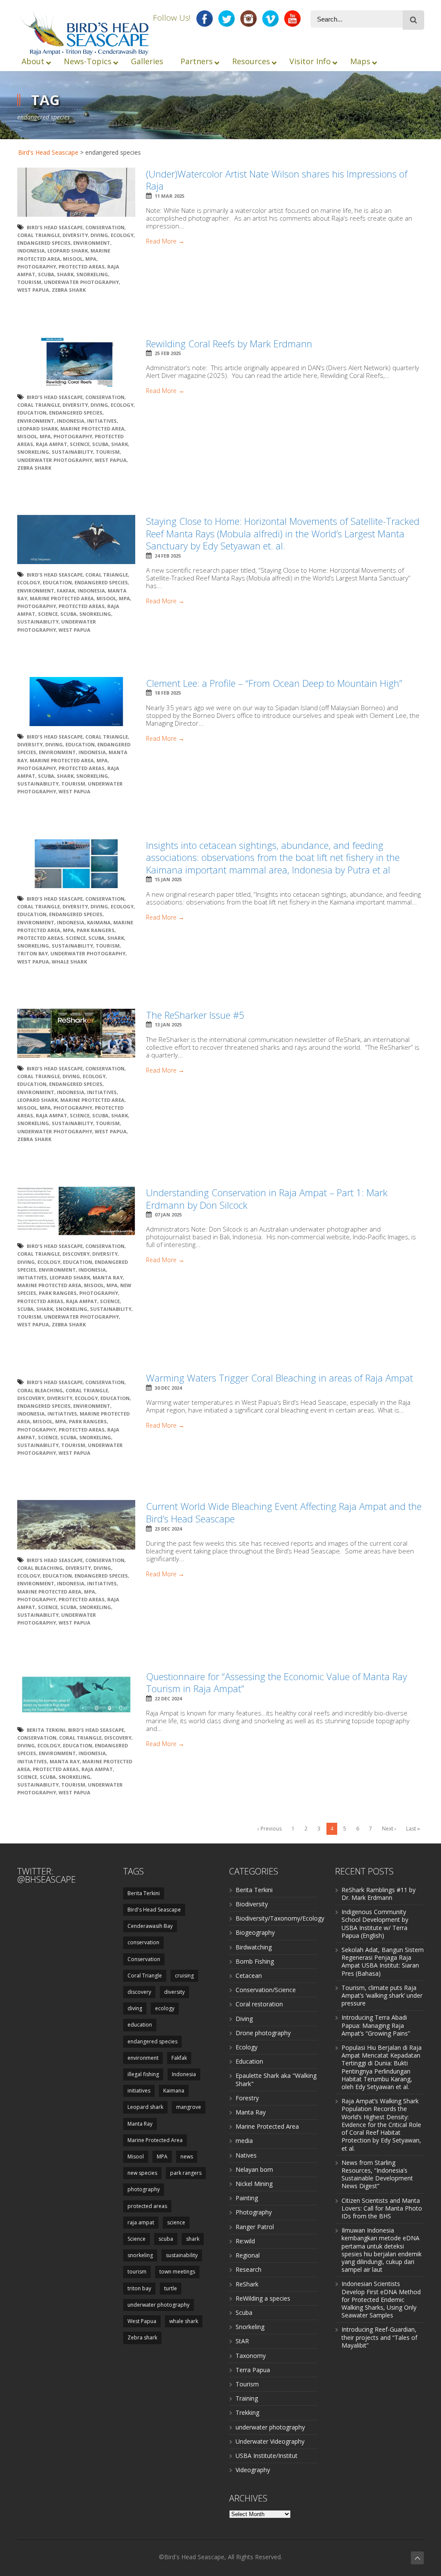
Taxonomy (251, 2356)
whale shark (69, 962)
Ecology (247, 2047)
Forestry (247, 2098)
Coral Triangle (39, 235)
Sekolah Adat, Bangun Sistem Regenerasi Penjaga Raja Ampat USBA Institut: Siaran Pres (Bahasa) (383, 1962)
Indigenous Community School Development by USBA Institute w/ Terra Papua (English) (375, 1924)
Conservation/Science (266, 1990)
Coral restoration (259, 2004)
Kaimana (99, 922)
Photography (254, 2212)
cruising (184, 1976)
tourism (29, 282)
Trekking (247, 2412)
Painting (247, 2198)
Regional (248, 2255)
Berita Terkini (46, 1730)
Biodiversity (252, 1904)
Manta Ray (108, 1277)
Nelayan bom (254, 2169)
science (176, 2222)
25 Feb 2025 (168, 353)
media (244, 2141)
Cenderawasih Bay (150, 1926)
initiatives (102, 421)
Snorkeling (250, 2327)
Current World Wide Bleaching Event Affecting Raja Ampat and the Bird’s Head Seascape (284, 1512)
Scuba (244, 2312)
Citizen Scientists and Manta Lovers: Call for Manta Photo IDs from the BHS (382, 2208)
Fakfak (66, 591)
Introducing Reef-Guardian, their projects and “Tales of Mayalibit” (379, 2337)
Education (249, 2061)
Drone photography (263, 2033)
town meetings (177, 2272)
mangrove (189, 2107)
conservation (143, 1942)
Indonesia (31, 251)
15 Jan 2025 (168, 879)
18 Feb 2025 (168, 693)
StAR (242, 2341)
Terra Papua (253, 2370)
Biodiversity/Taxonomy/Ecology (280, 1918)
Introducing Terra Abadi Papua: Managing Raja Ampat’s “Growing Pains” (376, 2025)
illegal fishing (143, 2074)
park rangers (96, 930)
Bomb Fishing (255, 1961)
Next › (389, 1829)
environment (92, 243)
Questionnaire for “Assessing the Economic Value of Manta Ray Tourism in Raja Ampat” (276, 1683)
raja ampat (51, 444)
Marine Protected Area (92, 429)
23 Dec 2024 (168, 1529)
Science (80, 444)
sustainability (72, 452)
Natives (246, 2155)
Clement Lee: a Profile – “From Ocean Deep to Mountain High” (274, 683)
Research (248, 2269)
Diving (244, 2019)
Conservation (105, 227)
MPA (91, 259)
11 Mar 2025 (169, 196)
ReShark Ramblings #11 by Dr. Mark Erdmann (379, 1894)
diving (99, 235)
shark (65, 274)
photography (37, 267)
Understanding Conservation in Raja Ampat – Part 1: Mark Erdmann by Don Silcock (267, 1199)
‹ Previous (270, 1829)
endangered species (44, 243)
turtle (171, 2288)
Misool (73, 259)
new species (142, 2173)
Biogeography (255, 1932)
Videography (253, 2470)
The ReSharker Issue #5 (195, 1015)
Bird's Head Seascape (48, 152)
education (32, 413)
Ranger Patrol (255, 2227)
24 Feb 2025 (168, 556)
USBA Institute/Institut (267, 2456)
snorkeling (92, 274)
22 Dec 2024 (168, 1698)
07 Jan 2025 (168, 1215)
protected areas (82, 267)
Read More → (165, 241)
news (187, 2157)
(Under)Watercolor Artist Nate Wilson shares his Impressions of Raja (277, 180)
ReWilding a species (263, 2298)
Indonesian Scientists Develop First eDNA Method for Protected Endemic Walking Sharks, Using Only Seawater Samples (381, 2299)
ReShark (247, 2284)
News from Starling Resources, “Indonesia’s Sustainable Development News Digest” (377, 2174)
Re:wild (245, 2241)
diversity (75, 235)
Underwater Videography (270, 2441)
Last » (413, 1829)
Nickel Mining (254, 2184)
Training (247, 2398)
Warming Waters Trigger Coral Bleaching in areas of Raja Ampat (280, 1378)
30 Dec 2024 (168, 1388)
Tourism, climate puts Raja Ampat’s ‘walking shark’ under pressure (382, 1995)
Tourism (247, 2384)
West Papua (33, 290)
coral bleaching (40, 1390)
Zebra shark (69, 290)
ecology (122, 235)
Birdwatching (254, 1947)
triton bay (33, 953)
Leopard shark (68, 251)
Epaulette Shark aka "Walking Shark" (276, 2079)
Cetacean (249, 1976)
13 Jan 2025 (168, 1024)
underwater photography (81, 282)
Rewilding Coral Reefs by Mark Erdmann (229, 343)
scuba (46, 274)
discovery (76, 1254)
